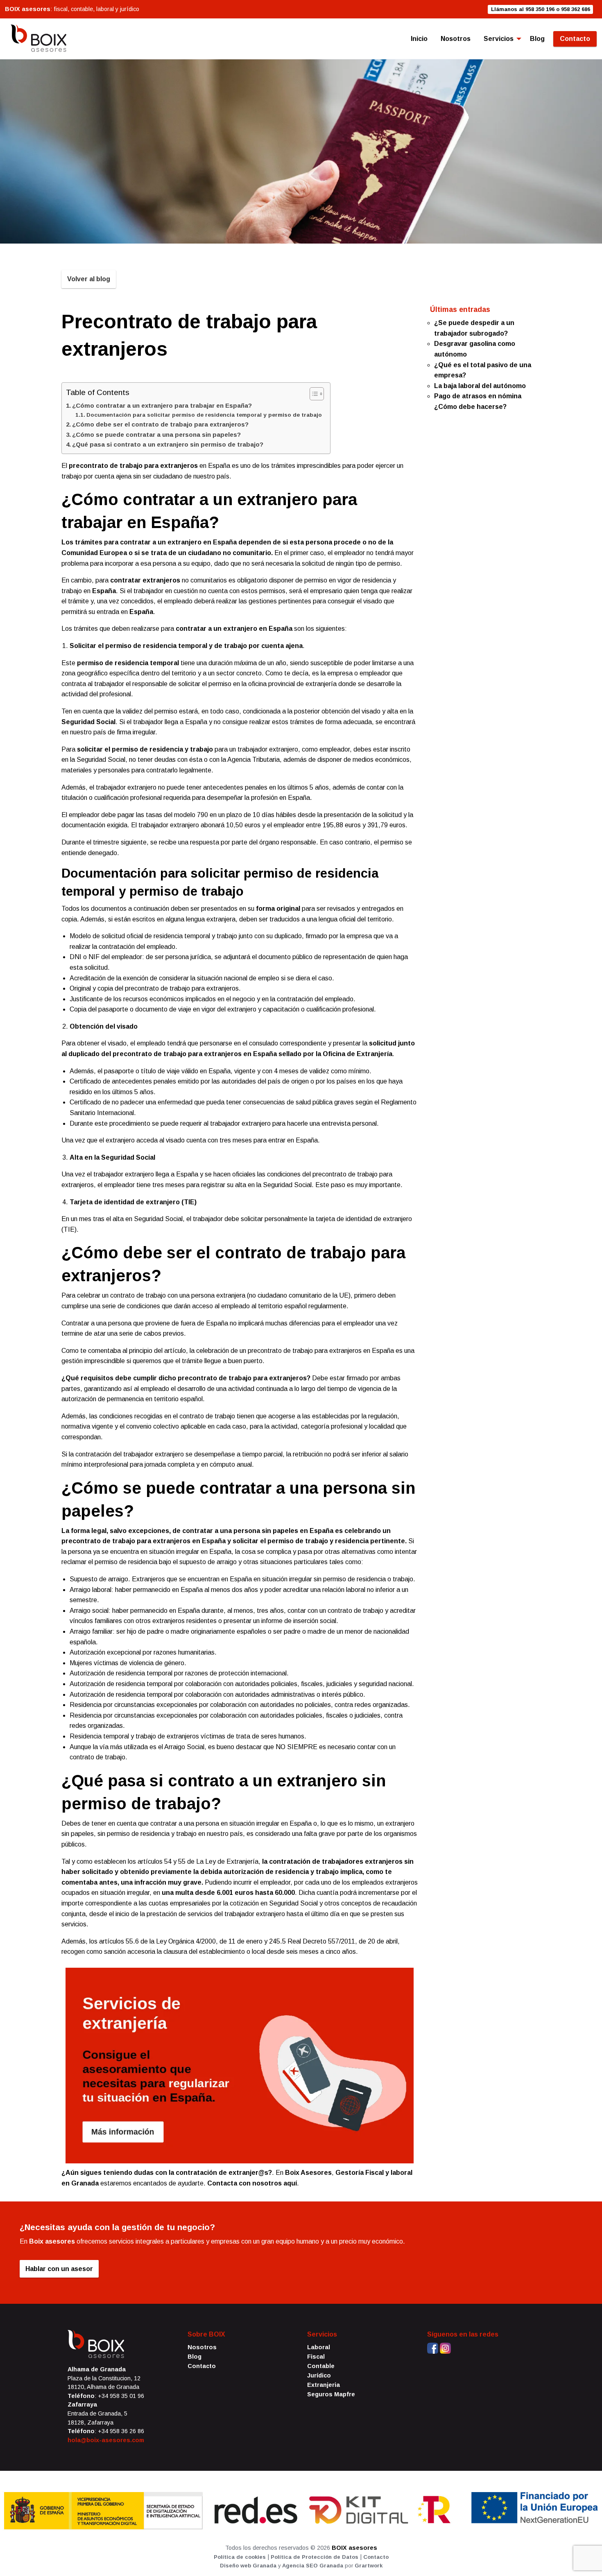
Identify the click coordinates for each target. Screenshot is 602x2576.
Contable (321, 2366)
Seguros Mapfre (331, 2394)
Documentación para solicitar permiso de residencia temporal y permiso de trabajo (204, 415)
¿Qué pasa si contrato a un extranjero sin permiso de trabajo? (168, 444)
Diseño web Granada (248, 2566)
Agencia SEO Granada (313, 2566)
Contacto (575, 39)
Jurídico (319, 2375)
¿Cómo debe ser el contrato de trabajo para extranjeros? (160, 424)
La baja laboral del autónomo (480, 386)
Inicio (419, 39)
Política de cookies (240, 2557)
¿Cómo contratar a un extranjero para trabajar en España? (162, 405)
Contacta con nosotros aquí (252, 2183)
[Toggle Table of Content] (313, 394)
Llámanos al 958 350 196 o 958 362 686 (541, 9)
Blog (537, 39)
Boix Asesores (308, 2173)
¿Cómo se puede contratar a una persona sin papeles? (156, 435)
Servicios (499, 39)
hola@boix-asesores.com (106, 2440)
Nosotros (456, 39)
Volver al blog (89, 279)
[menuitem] (419, 39)
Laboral (319, 2347)
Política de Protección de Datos (315, 2557)
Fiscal (316, 2357)
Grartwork (369, 2566)
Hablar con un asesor (59, 2269)
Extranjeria (324, 2385)
